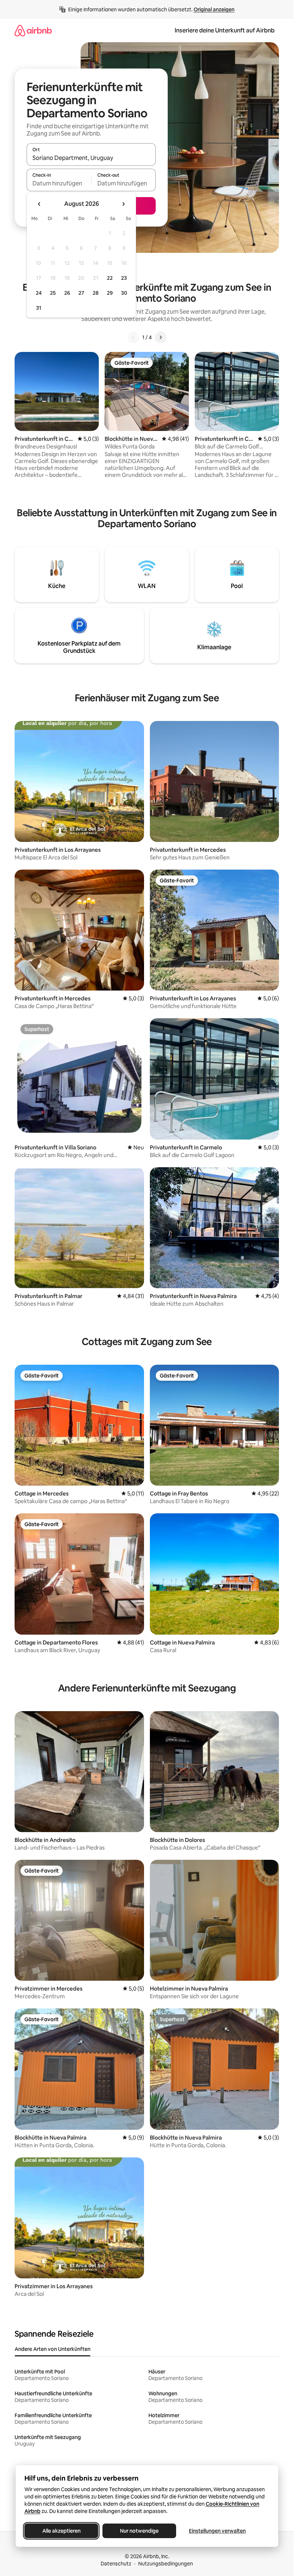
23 (124, 278)
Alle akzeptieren (61, 2531)
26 (67, 293)
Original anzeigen (214, 9)
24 (39, 293)
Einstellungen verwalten (217, 2531)
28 (96, 293)
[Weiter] (160, 337)
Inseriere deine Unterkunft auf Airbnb (225, 30)
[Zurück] (133, 337)
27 (81, 293)
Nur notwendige (139, 2531)
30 (124, 293)
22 (110, 278)
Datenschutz (116, 2564)
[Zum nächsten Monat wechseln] (123, 204)
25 (53, 293)
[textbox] (59, 183)
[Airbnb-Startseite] (33, 30)
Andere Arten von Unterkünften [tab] (53, 2349)
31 (39, 308)
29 (110, 293)
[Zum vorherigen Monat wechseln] (39, 204)
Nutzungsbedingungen (166, 2564)
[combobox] (91, 158)
